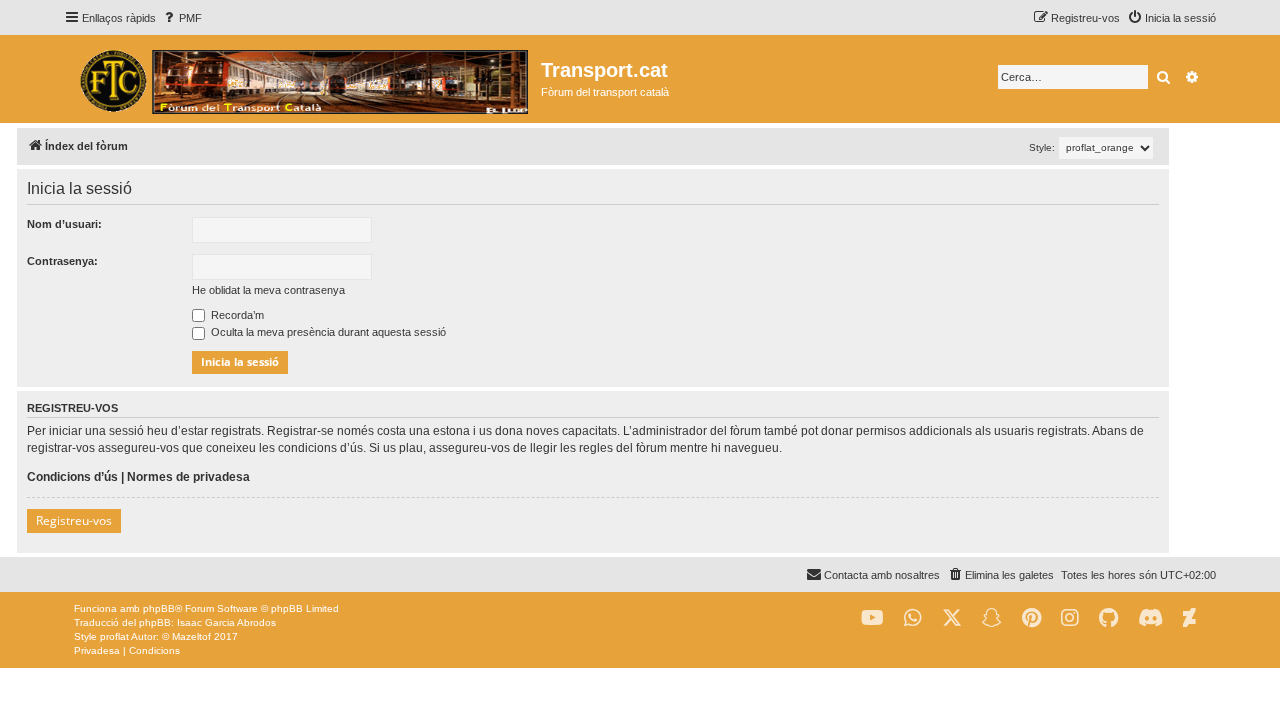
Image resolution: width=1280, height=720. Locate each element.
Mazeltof (191, 636)
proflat (114, 636)
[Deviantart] (1189, 618)
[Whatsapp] (913, 618)
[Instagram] (1070, 618)
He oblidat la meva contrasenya (268, 290)
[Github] (1108, 618)
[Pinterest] (1031, 618)
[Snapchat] (992, 618)
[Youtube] (872, 618)
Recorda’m (236, 315)
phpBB (159, 608)
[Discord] (1150, 618)
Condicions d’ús (72, 477)
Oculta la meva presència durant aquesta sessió (327, 332)
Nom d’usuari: (64, 224)
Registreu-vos (74, 520)
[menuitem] (181, 18)
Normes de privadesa (188, 477)
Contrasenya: (62, 261)
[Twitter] (952, 618)
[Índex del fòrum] (302, 79)
